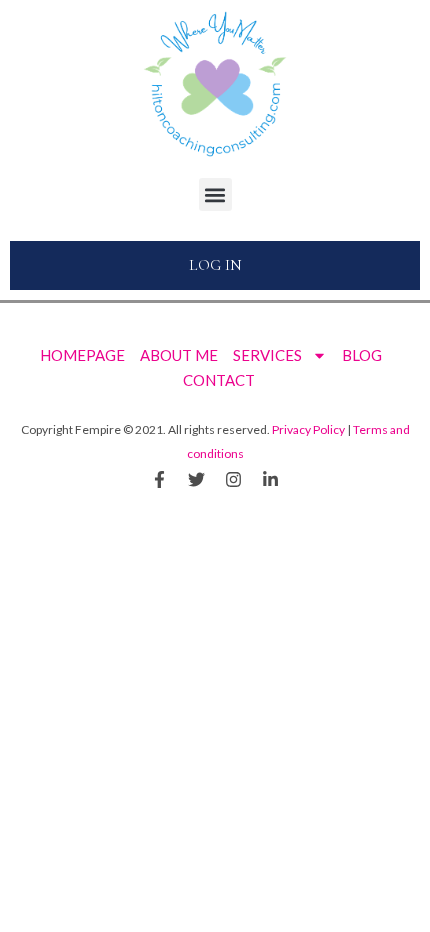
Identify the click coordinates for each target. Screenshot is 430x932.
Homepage (82, 355)
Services (267, 355)
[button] (215, 194)
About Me (179, 355)
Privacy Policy (308, 429)
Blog (362, 355)
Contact (219, 380)
